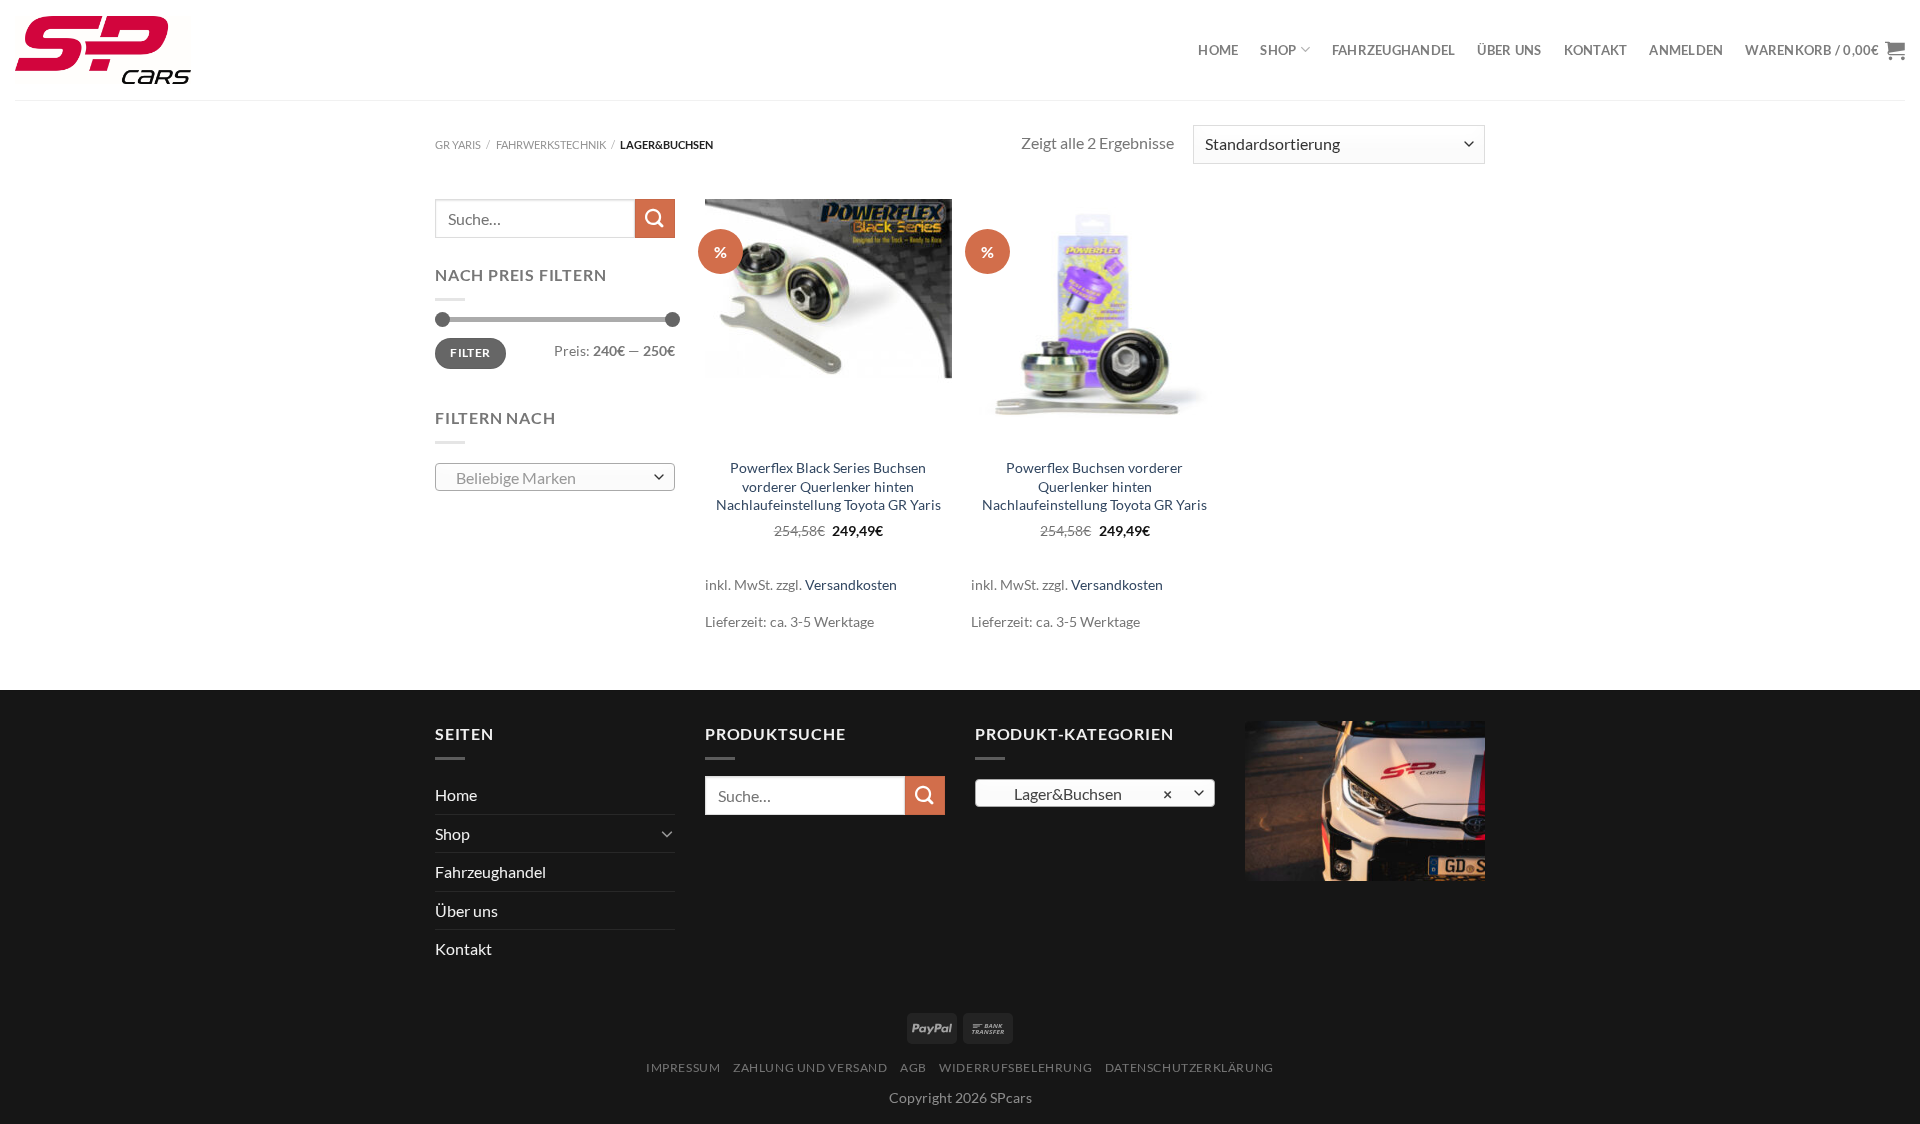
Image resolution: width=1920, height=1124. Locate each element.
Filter (470, 352)
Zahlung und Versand (810, 1067)
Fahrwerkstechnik (551, 144)
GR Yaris (458, 144)
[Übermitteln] (655, 218)
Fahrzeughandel (1394, 50)
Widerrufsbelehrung (1015, 1067)
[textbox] (550, 478)
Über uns (1509, 50)
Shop (1278, 50)
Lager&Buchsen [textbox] (1084, 794)
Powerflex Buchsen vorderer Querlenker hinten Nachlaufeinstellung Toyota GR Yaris (1094, 486)
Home (1218, 50)
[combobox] (555, 477)
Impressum (683, 1067)
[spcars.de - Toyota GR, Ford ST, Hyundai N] (103, 50)
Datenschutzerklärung (1189, 1067)
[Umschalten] (667, 833)
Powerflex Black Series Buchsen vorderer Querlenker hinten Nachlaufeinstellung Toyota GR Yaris (828, 486)
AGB (913, 1067)
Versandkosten (851, 584)
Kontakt (1596, 50)
